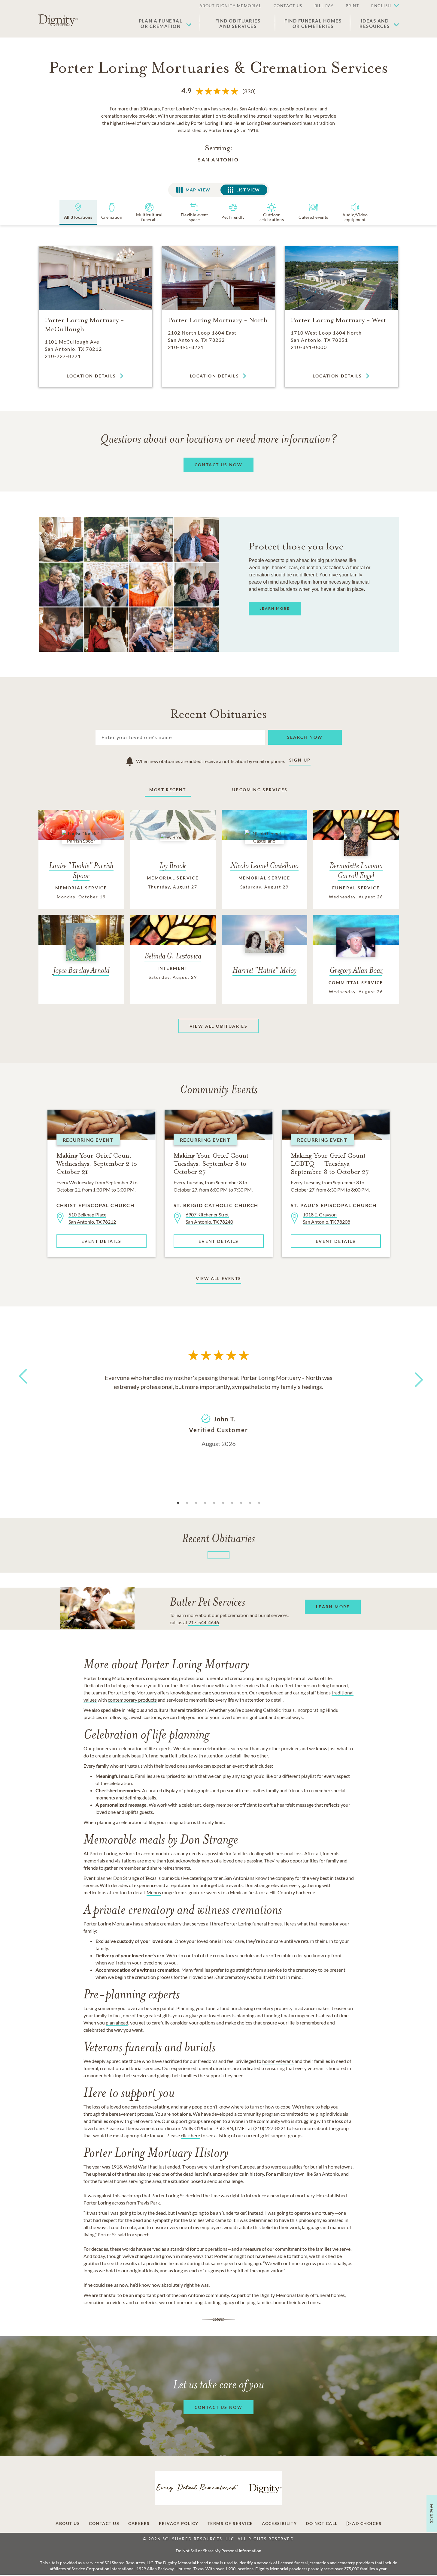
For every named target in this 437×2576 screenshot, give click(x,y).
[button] (382, 6)
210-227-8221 (63, 356)
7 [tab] (232, 1503)
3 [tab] (196, 1503)
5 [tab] (214, 1503)
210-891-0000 (309, 347)
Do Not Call (322, 2523)
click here (190, 2135)
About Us (68, 2523)
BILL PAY (324, 6)
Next (413, 1376)
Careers (139, 2523)
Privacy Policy (179, 2523)
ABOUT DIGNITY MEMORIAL (231, 6)
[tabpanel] (219, 1410)
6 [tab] (223, 1503)
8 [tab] (241, 1503)
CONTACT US (288, 6)
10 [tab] (259, 1503)
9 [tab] (250, 1503)
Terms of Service (230, 2523)
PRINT (353, 6)
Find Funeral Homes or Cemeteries (313, 23)
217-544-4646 (204, 1622)
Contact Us (104, 2523)
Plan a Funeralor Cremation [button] (161, 23)
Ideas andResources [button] (375, 23)
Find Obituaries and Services (238, 23)
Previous (22, 1387)
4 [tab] (205, 1503)
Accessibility (279, 2523)
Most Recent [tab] (168, 790)
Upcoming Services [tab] (260, 790)
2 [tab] (187, 1503)
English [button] (381, 6)
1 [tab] (178, 1503)
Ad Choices (366, 2523)
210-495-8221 (186, 347)
